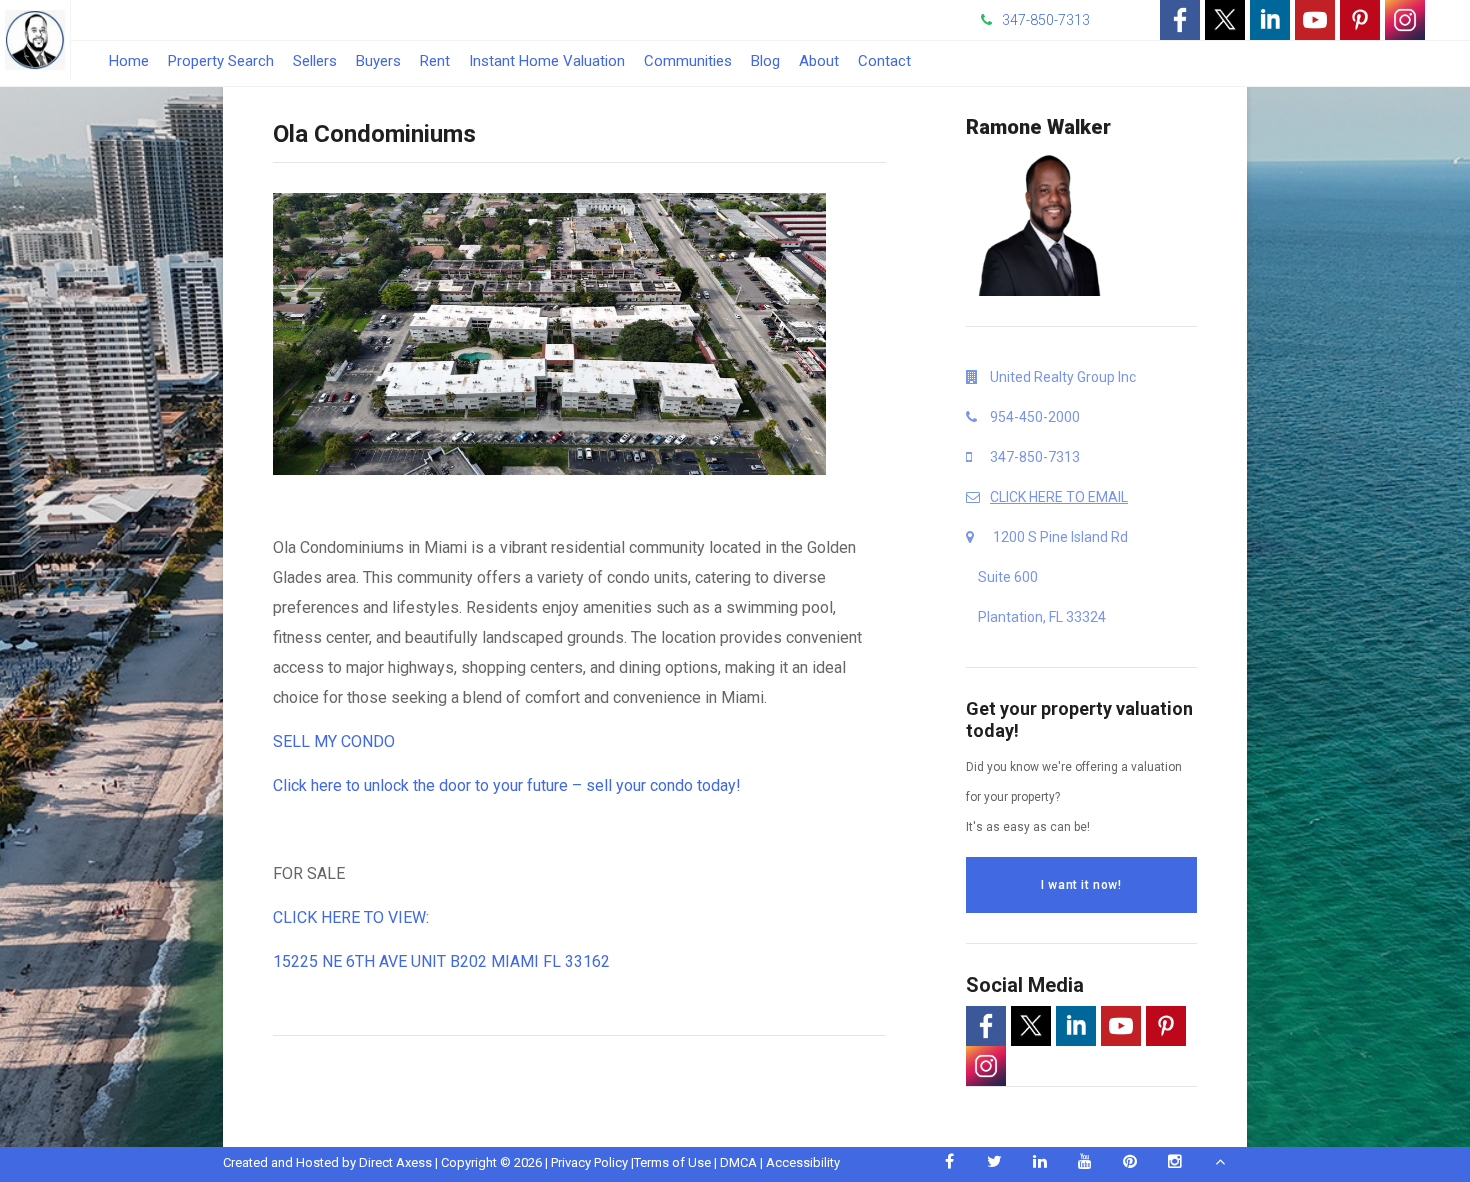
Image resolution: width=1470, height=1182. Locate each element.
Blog (765, 61)
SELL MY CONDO (334, 741)
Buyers (378, 61)
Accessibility (803, 1162)
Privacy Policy (589, 1162)
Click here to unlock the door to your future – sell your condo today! (507, 785)
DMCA (738, 1162)
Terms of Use (672, 1162)
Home (129, 61)
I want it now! (1081, 885)
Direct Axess (395, 1162)
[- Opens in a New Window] (1180, 20)
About (819, 61)
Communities (688, 61)
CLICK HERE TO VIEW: (353, 917)
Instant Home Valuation (547, 61)
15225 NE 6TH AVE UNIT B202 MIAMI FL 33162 (441, 961)
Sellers (315, 61)
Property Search (221, 61)
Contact (884, 61)
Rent (435, 61)
